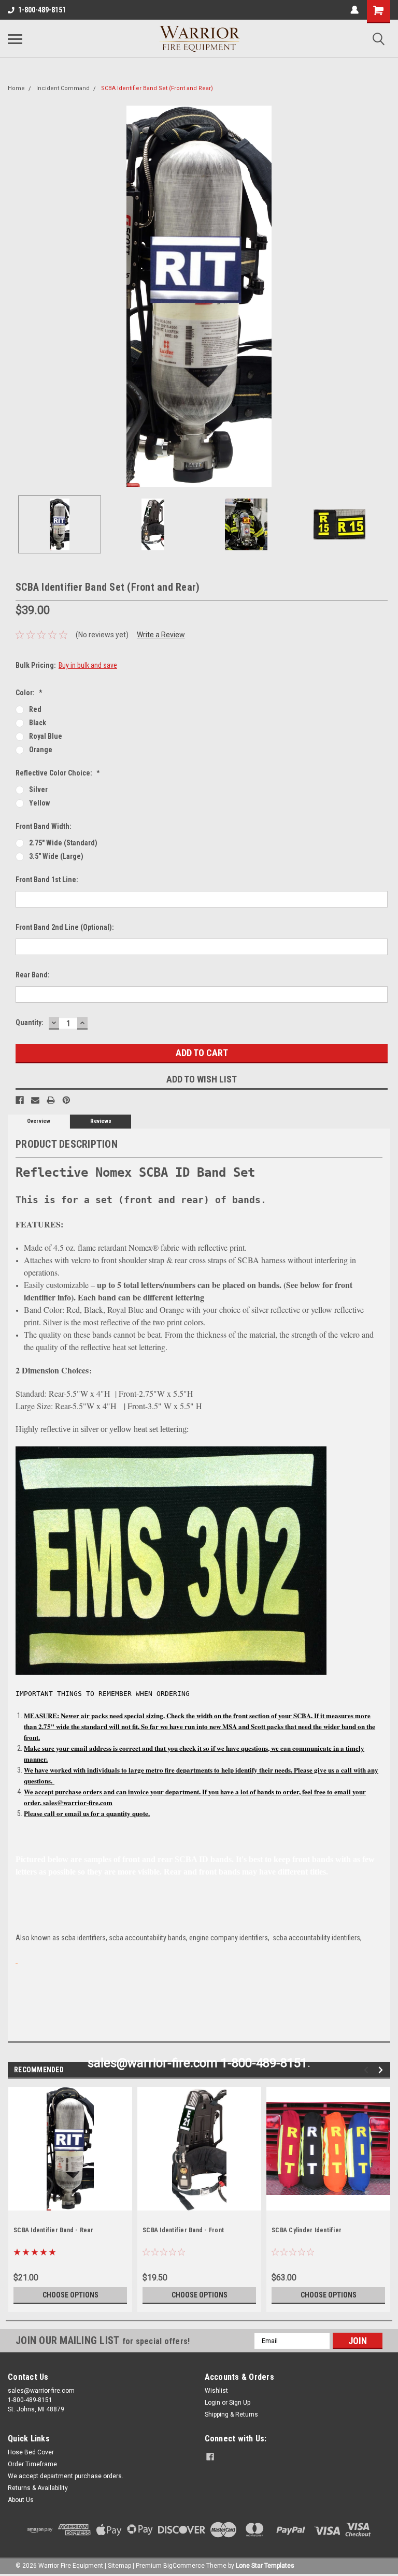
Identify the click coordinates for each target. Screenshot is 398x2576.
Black (38, 723)
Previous (16, 297)
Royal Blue (46, 736)
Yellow (39, 803)
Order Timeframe (32, 2464)
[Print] (51, 1100)
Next (382, 297)
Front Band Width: (44, 826)
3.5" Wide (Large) (56, 856)
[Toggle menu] (15, 39)
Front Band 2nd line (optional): (65, 927)
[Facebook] (20, 1100)
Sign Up (240, 2403)
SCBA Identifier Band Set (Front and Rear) (157, 88)
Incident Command (63, 88)
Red (35, 709)
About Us (21, 2500)
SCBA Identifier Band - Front (183, 2230)
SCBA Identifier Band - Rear (53, 2230)
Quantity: (30, 1022)
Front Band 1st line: (47, 880)
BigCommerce (184, 2566)
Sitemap (119, 2566)
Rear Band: (33, 975)
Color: (29, 693)
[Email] (35, 1100)
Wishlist (216, 2391)
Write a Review (161, 635)
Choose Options (70, 2295)
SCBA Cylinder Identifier (307, 2230)
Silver (38, 789)
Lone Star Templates (265, 2566)
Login (212, 2403)
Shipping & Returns (231, 2414)
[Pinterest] (66, 1100)
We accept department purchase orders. (66, 2476)
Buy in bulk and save (88, 665)
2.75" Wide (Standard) (63, 843)
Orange (41, 750)
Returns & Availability (38, 2488)
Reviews (101, 1121)
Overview (39, 1121)
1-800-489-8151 (42, 10)
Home (16, 88)
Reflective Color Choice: (58, 773)
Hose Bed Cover (31, 2452)
